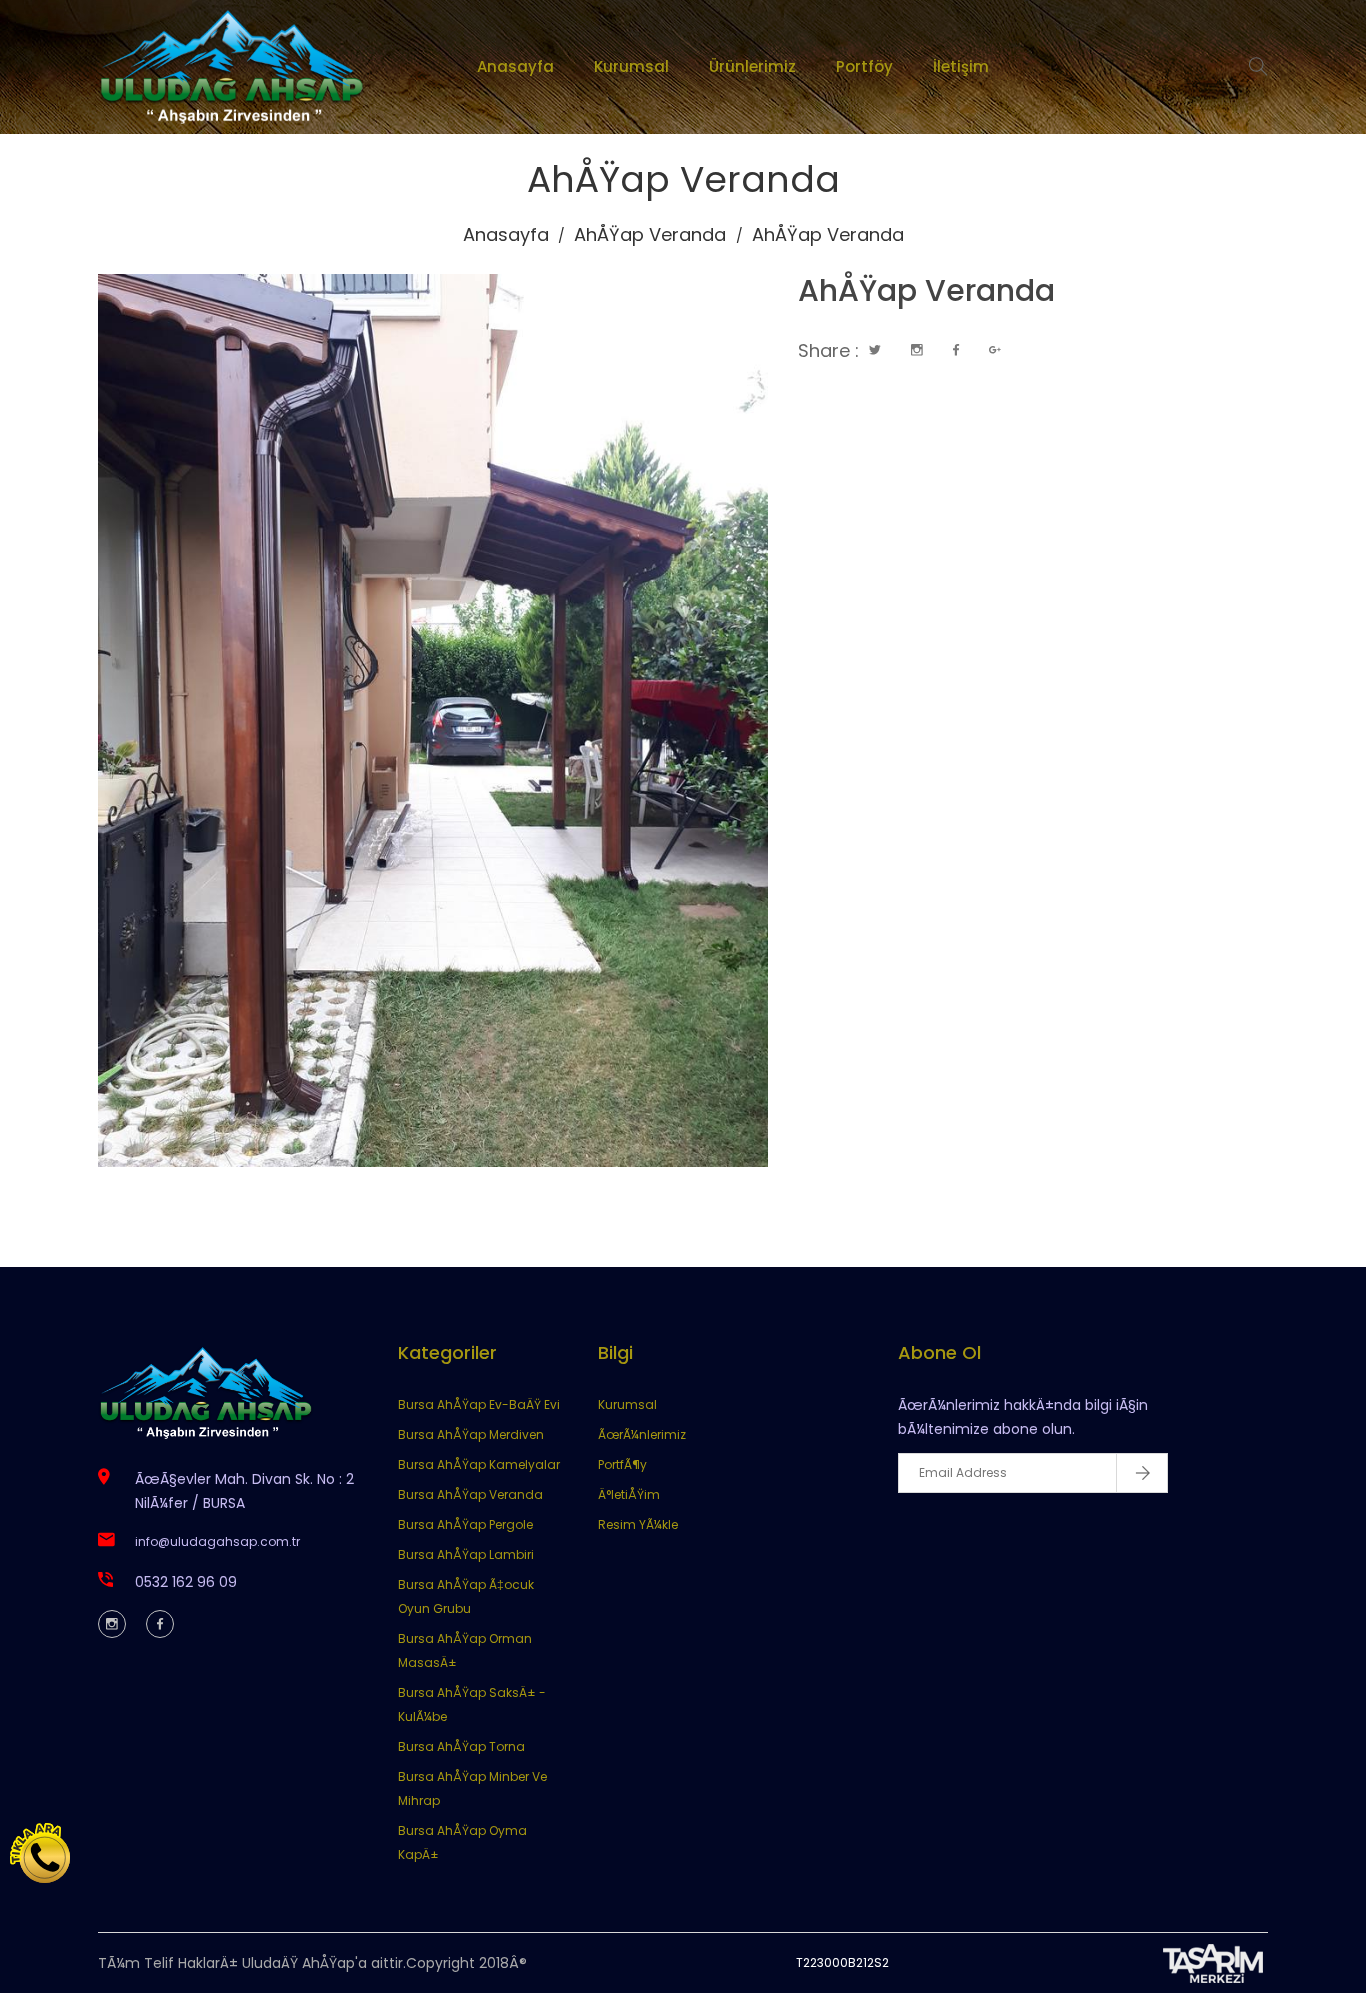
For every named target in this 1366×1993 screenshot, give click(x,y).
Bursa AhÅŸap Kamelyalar (479, 1464)
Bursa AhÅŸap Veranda (470, 1494)
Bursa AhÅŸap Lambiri (466, 1554)
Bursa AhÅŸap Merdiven (471, 1434)
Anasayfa (515, 66)
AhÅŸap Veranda (650, 234)
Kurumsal (631, 66)
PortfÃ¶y (622, 1464)
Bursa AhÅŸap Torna (461, 1746)
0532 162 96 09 (186, 1582)
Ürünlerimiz (752, 66)
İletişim (961, 66)
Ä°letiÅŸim (629, 1494)
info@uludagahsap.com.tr (217, 1541)
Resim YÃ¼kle (638, 1524)
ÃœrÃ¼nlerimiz (642, 1434)
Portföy (864, 66)
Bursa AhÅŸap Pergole (465, 1524)
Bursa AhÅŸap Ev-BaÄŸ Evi (479, 1404)
